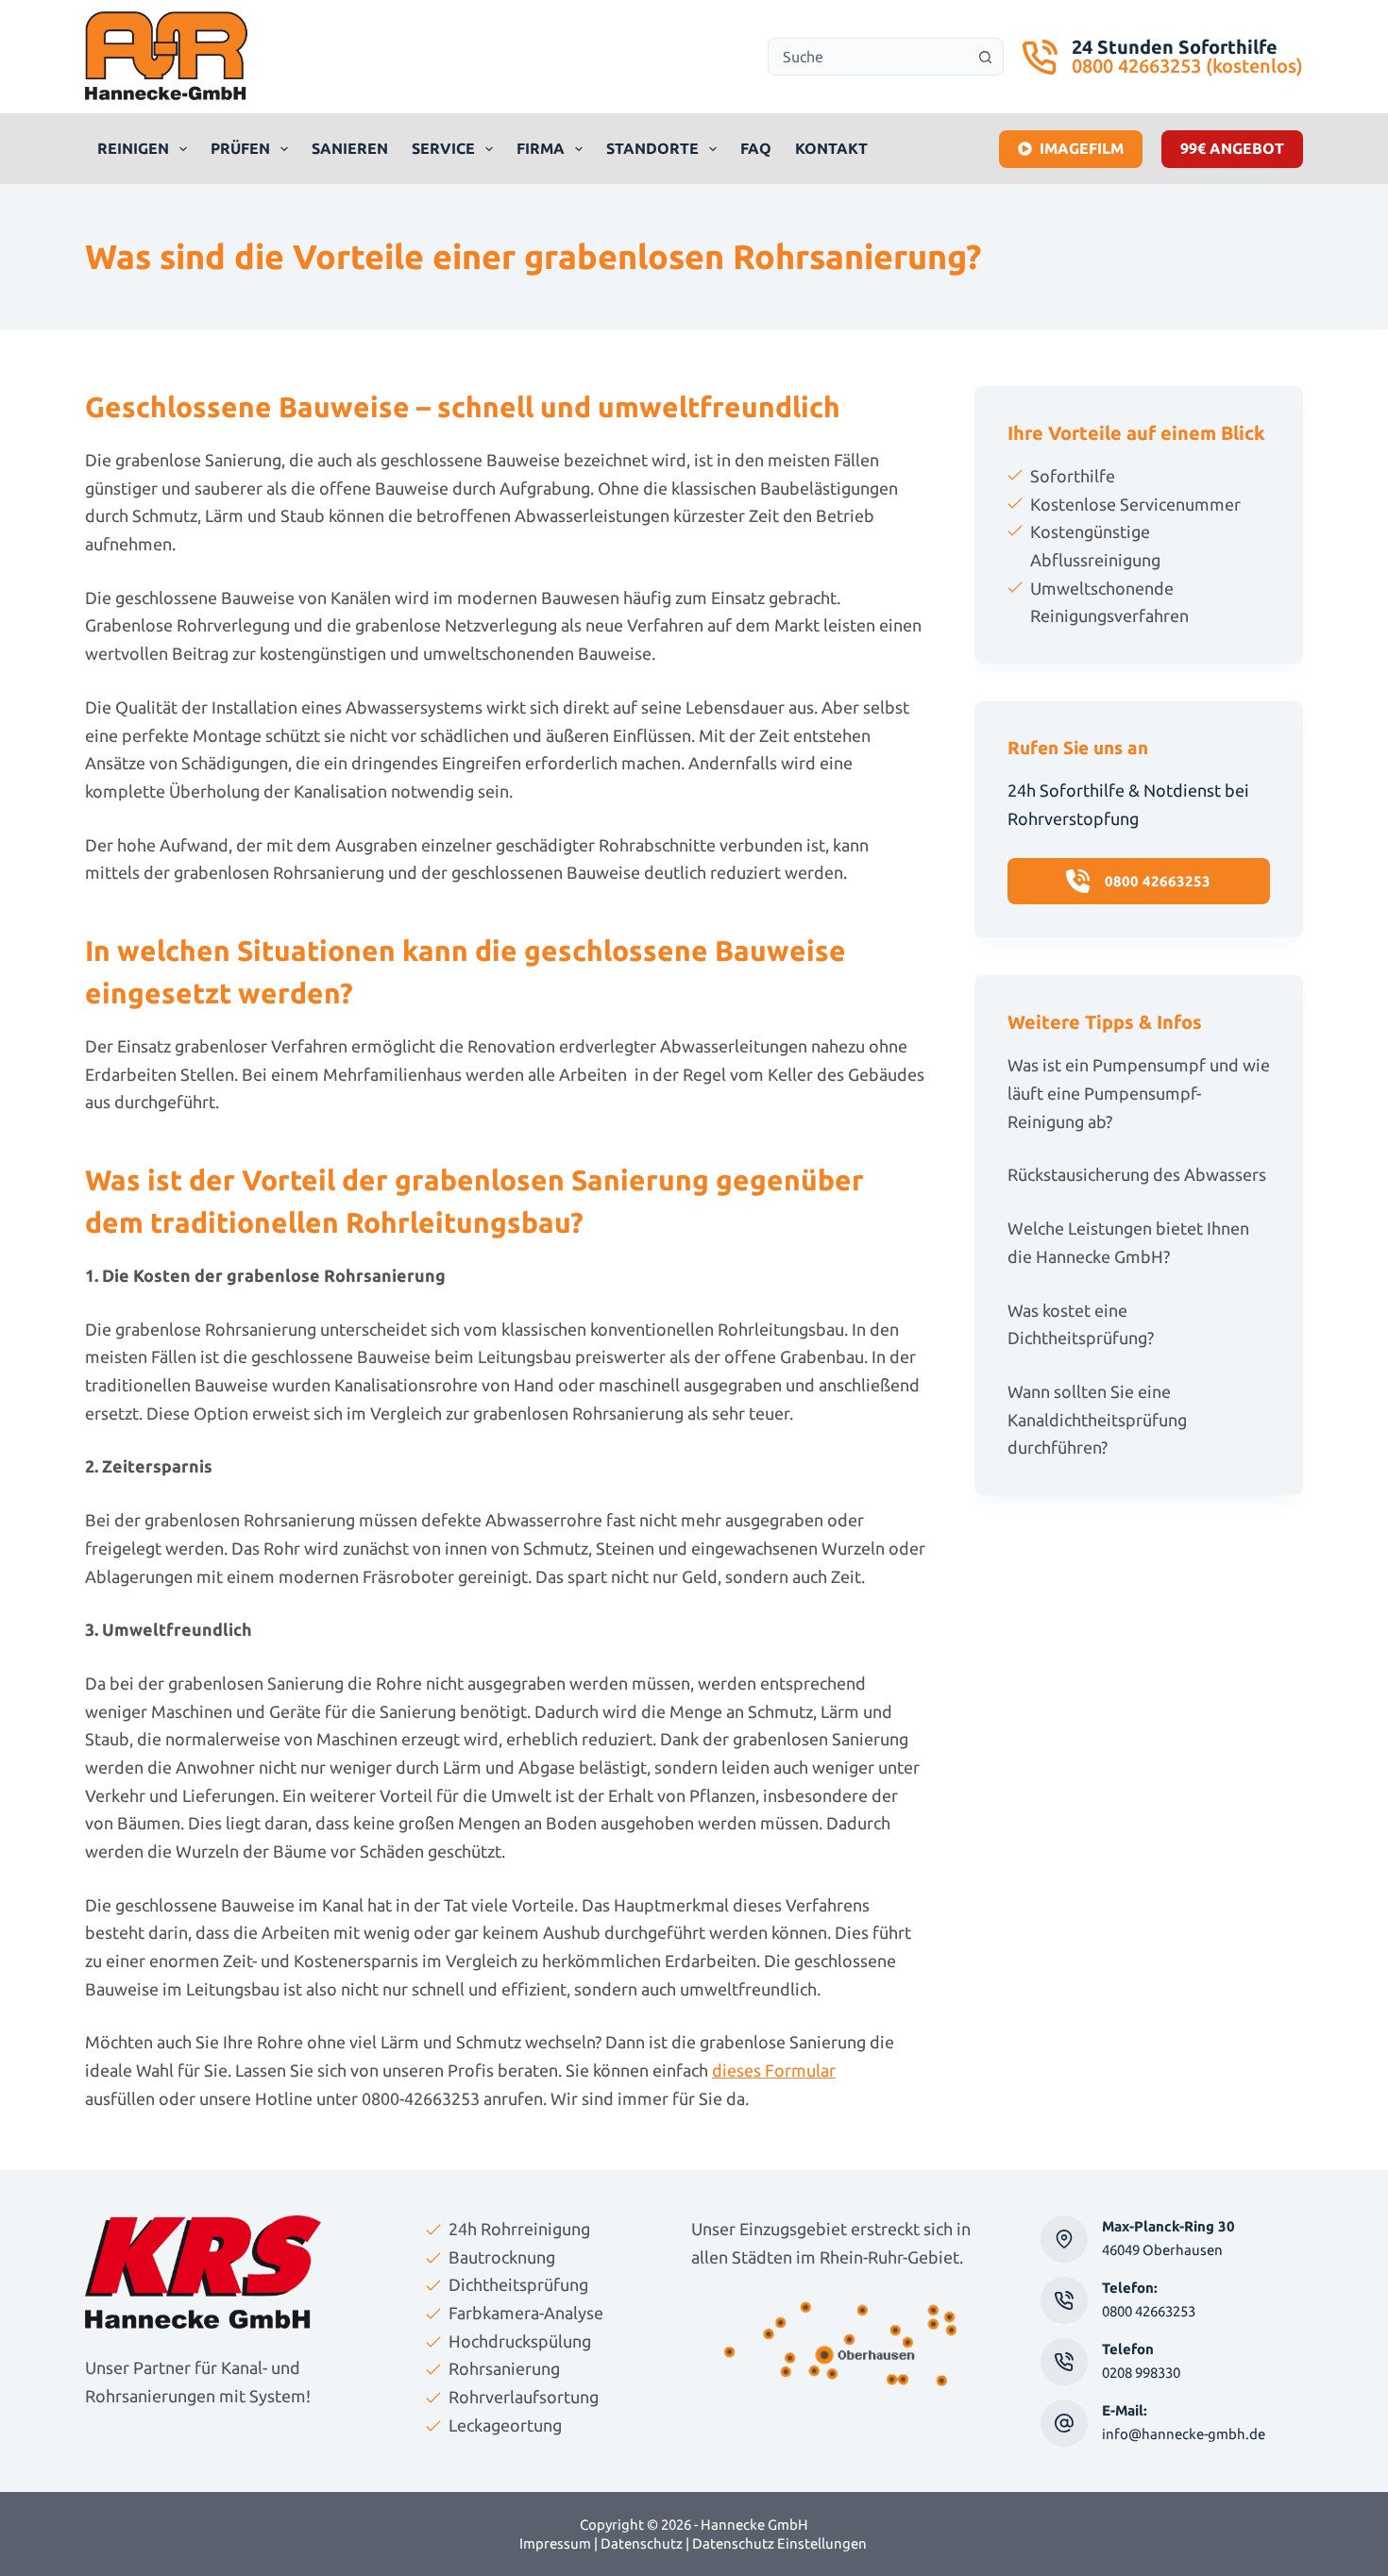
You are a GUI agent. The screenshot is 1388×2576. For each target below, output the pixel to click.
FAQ (756, 148)
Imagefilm (1082, 148)
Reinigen (133, 148)
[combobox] (868, 57)
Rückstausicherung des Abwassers (1137, 1174)
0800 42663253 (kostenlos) (1187, 66)
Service (443, 148)
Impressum (555, 2543)
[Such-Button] (985, 57)
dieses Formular (774, 2070)
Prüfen (240, 148)
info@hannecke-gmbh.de (1184, 2434)
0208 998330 (1141, 2373)
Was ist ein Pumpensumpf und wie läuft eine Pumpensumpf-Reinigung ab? (1139, 1093)
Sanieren (350, 148)
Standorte (652, 148)
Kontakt (831, 148)
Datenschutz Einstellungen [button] (779, 2543)
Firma (541, 148)
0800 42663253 (1149, 2311)
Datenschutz (642, 2543)
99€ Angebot (1232, 148)
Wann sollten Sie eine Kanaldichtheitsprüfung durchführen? (1097, 1419)
